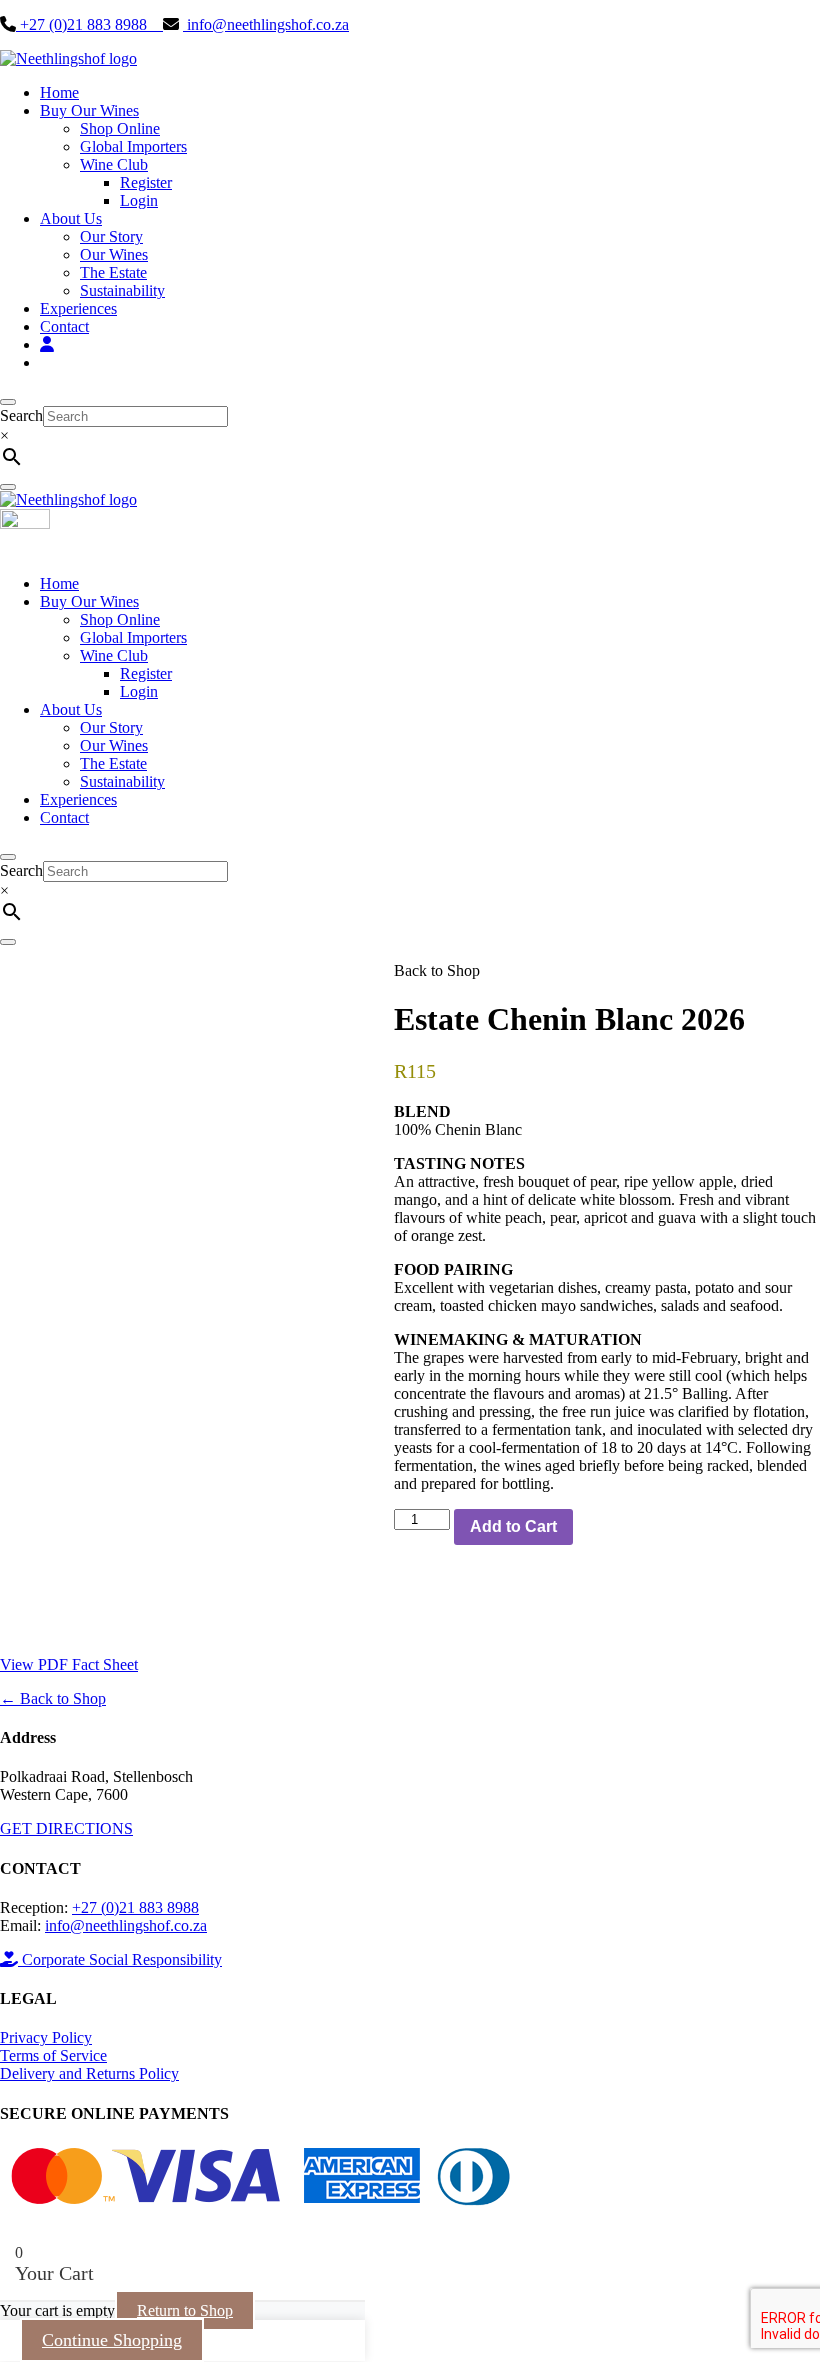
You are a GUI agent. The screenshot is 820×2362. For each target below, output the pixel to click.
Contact (64, 326)
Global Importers (133, 146)
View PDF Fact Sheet (69, 1664)
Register (146, 182)
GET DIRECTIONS (66, 1828)
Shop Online (120, 128)
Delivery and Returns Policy (89, 2073)
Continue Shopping (112, 2340)
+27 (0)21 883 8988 (89, 24)
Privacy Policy (46, 2037)
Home (59, 92)
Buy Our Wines (89, 110)
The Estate (113, 272)
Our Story (111, 236)
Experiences (78, 308)
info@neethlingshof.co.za (266, 24)
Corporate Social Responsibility (120, 1959)
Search (21, 415)
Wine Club (114, 164)
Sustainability (122, 290)
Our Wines (114, 254)
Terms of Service (53, 2055)
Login (139, 200)
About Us (71, 218)
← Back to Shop (53, 1698)
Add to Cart (513, 1526)
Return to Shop (185, 2310)
